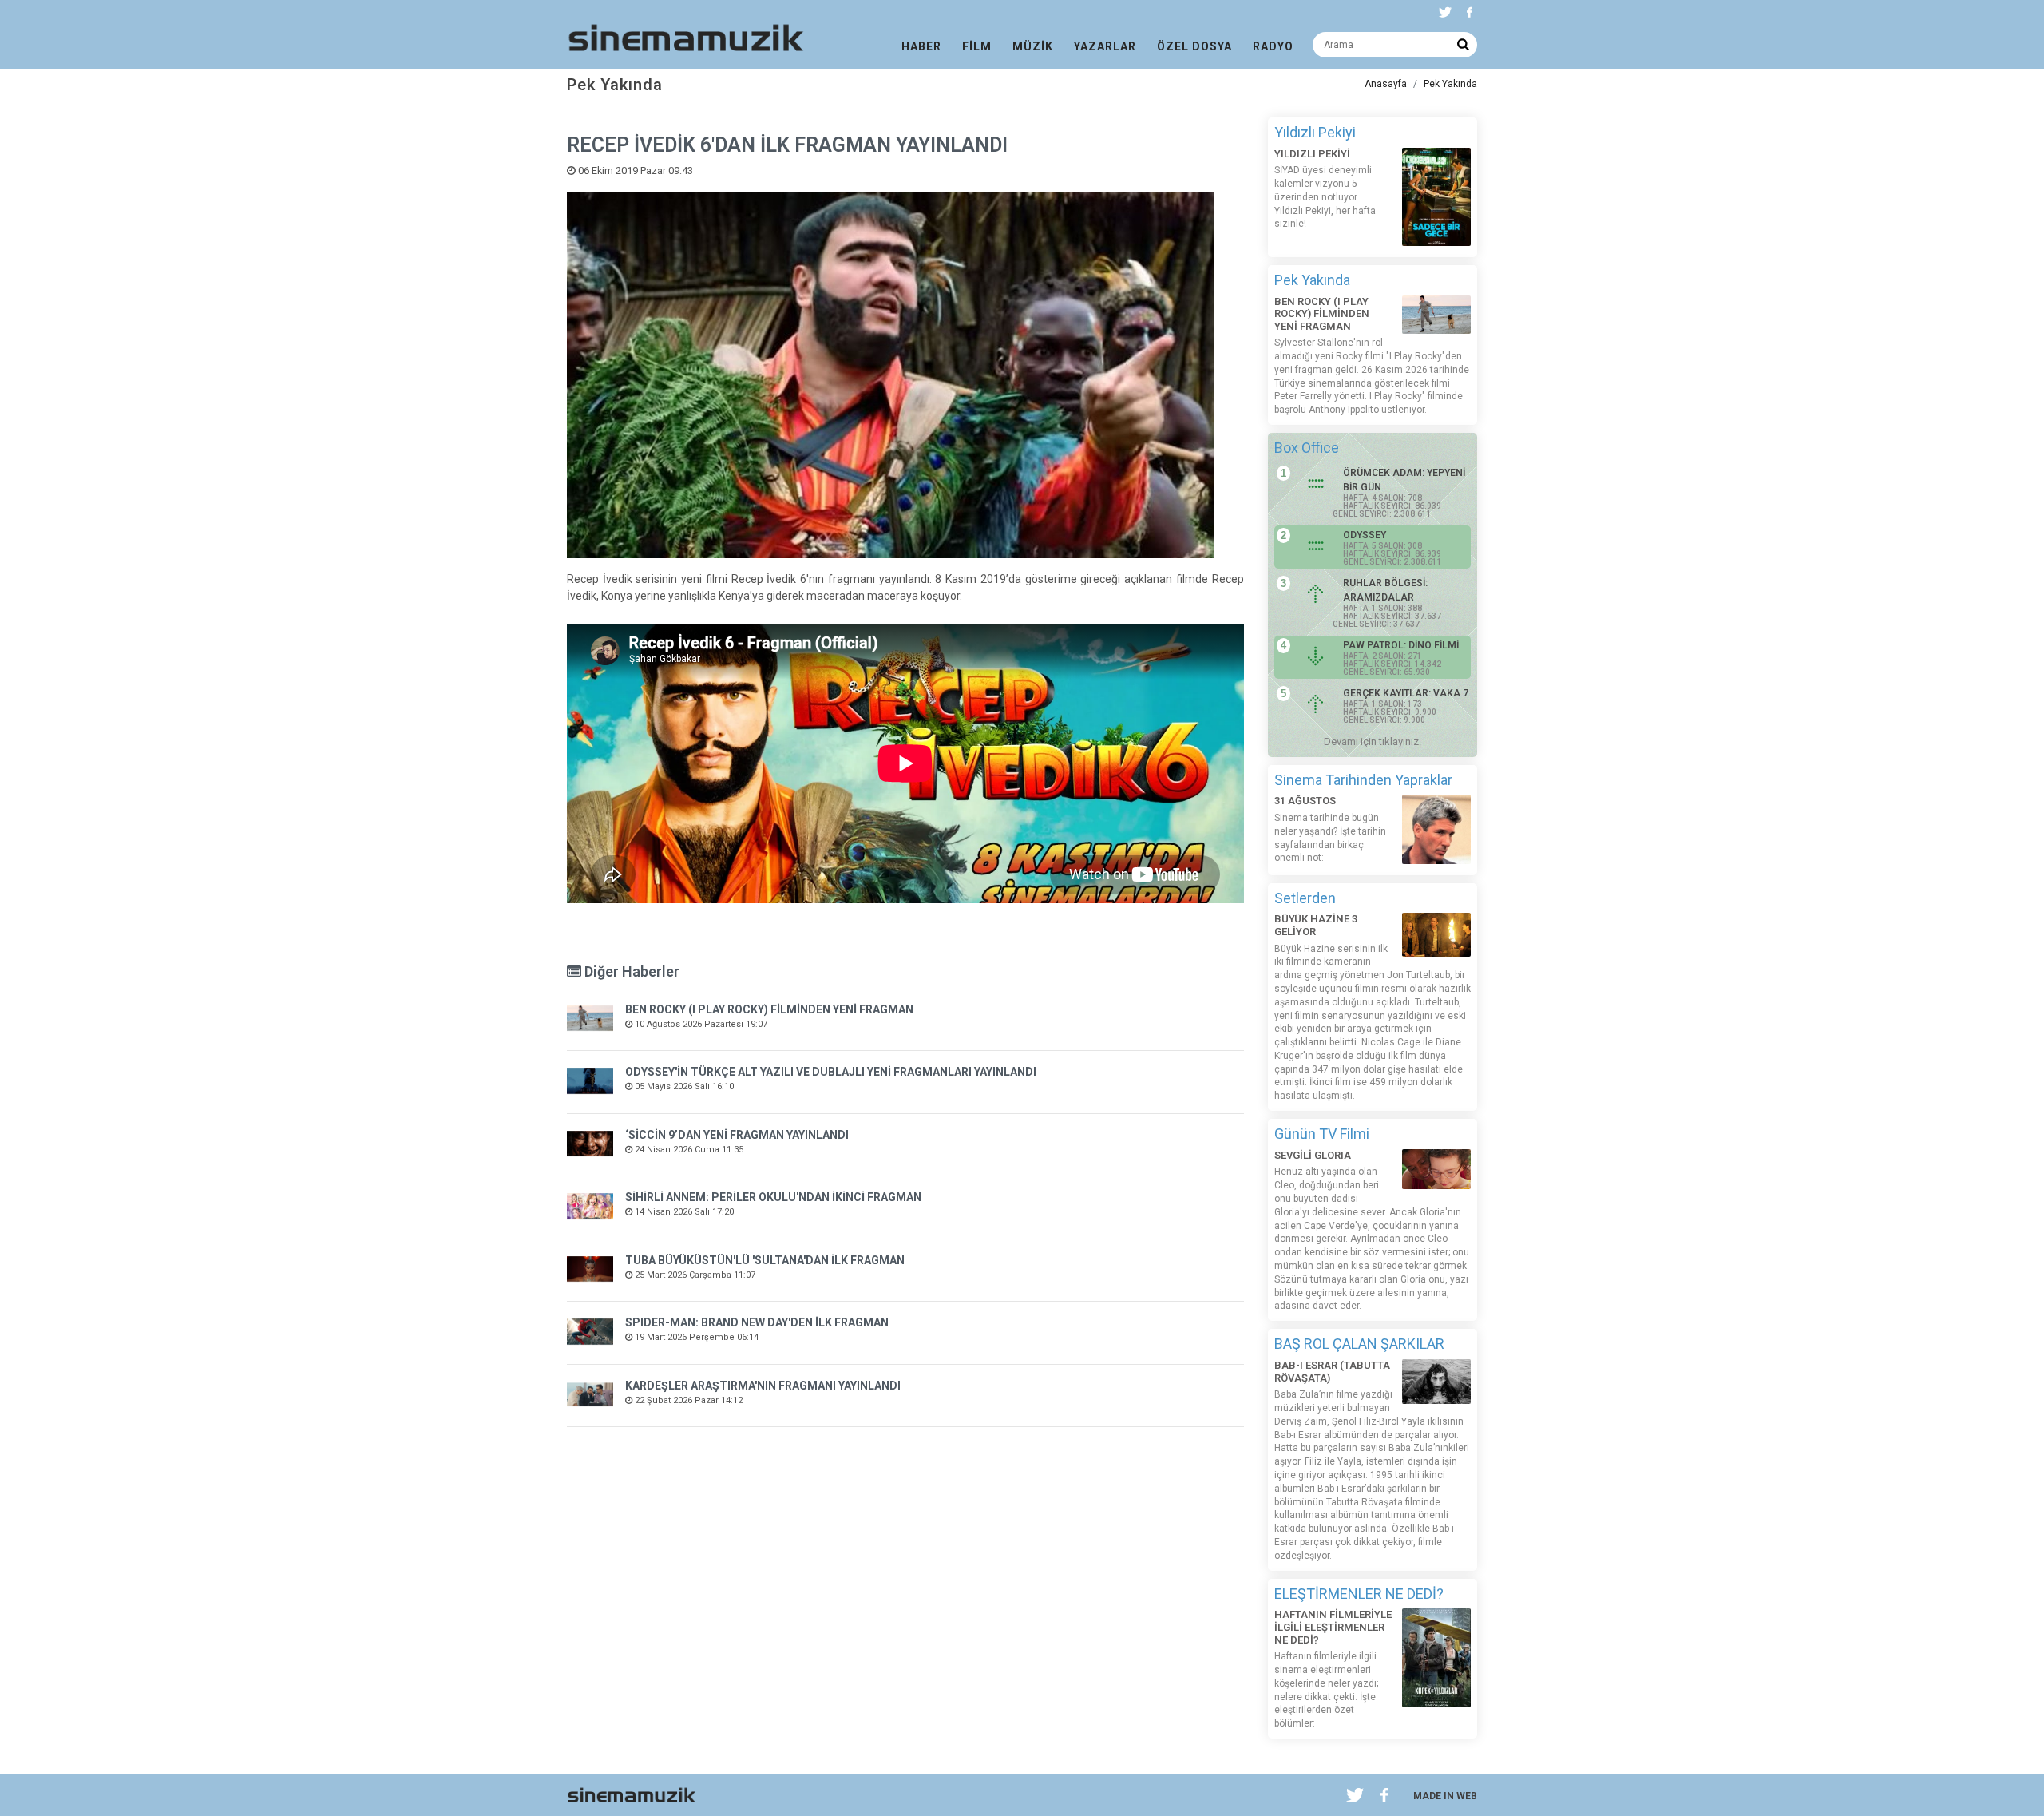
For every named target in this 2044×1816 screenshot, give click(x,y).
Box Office (1307, 448)
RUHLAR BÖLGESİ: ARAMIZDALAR (1385, 590)
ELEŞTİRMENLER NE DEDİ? (1359, 1594)
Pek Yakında (1450, 84)
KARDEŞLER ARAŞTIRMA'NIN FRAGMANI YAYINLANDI (763, 1386)
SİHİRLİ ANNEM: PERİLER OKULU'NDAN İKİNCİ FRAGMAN (773, 1197)
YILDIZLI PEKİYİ (1312, 154)
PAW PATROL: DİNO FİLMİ (1401, 645)
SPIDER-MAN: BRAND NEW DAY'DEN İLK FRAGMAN (757, 1322)
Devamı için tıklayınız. (1373, 741)
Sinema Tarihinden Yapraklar (1363, 780)
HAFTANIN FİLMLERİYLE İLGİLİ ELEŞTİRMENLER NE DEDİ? (1333, 1627)
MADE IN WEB (1445, 1796)
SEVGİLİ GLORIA (1313, 1155)
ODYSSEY (1365, 535)
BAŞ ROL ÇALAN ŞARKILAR (1359, 1344)
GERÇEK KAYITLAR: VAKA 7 (1406, 693)
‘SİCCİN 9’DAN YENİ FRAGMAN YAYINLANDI (737, 1135)
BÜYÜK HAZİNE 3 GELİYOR (1316, 925)
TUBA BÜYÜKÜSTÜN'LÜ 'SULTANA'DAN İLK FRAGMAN (765, 1260)
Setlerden (1305, 898)
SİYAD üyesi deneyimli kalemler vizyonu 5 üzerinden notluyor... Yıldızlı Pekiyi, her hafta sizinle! (1325, 197)
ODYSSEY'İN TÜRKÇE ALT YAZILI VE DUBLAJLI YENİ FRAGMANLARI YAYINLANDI (831, 1072)
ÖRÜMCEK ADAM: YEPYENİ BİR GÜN (1404, 480)
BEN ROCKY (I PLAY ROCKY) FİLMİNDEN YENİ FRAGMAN (769, 1009)
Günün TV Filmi (1322, 1134)
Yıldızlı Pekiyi (1315, 132)
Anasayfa (1386, 84)
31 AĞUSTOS (1305, 801)
